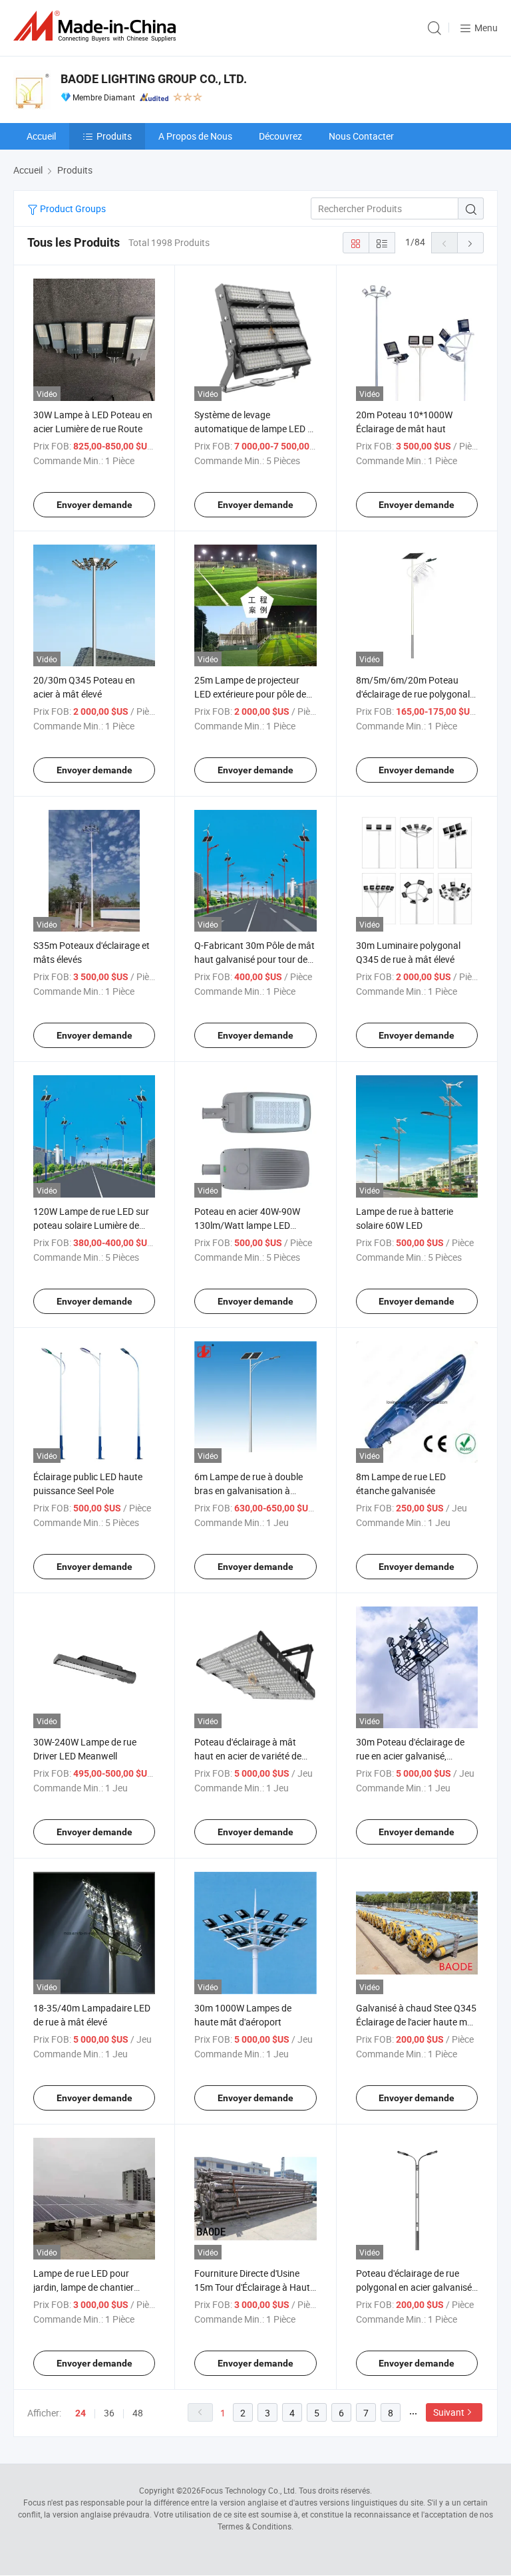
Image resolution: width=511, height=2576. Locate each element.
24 (81, 2413)
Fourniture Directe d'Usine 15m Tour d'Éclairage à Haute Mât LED (255, 2287)
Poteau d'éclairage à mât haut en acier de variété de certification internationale (249, 1756)
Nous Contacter (361, 136)
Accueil (41, 136)
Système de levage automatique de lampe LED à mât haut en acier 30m (254, 429)
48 (138, 2413)
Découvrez (280, 136)
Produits (114, 136)
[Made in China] (97, 26)
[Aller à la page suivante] (470, 243)
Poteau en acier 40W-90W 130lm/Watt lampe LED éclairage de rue (247, 1225)
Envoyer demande (94, 505)
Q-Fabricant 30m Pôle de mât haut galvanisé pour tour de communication (255, 959)
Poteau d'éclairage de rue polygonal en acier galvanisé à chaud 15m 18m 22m (414, 2287)
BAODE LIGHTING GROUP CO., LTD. (154, 79)
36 (109, 2413)
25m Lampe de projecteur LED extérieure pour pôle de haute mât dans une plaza (250, 694)
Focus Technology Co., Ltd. (249, 2490)
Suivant (449, 2412)
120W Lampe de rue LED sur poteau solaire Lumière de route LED (91, 1225)
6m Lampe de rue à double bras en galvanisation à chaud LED (249, 1490)
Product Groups (72, 208)
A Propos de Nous (195, 136)
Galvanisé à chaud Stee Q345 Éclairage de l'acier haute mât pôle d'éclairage (416, 2022)
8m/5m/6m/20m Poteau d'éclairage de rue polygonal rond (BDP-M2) (413, 694)
